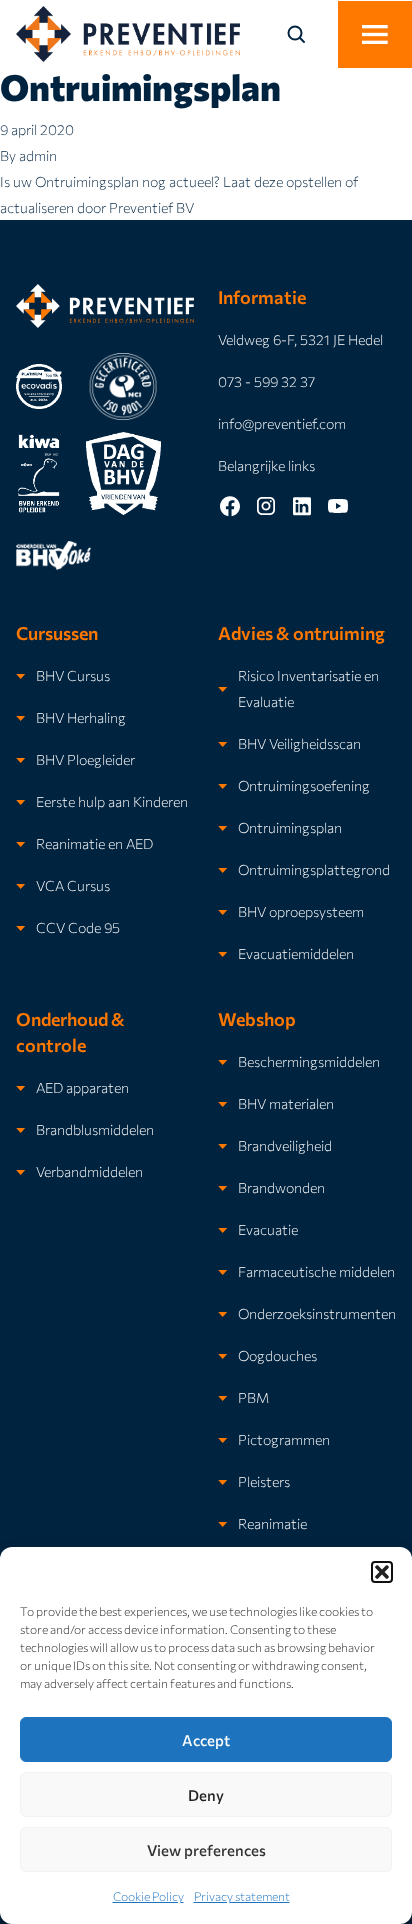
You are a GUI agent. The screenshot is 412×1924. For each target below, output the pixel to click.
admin (38, 155)
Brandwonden (281, 1187)
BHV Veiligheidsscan (299, 743)
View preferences (206, 1850)
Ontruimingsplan (140, 86)
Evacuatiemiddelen (296, 953)
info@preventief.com (282, 423)
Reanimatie (272, 1523)
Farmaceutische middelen (316, 1271)
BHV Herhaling (81, 717)
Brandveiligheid (285, 1145)
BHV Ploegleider (85, 759)
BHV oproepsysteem (301, 911)
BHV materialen (286, 1103)
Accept (206, 1740)
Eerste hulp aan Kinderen (112, 801)
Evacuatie (268, 1229)
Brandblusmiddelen (95, 1129)
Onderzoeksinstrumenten (317, 1313)
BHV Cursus (73, 675)
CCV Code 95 (78, 927)
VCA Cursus (73, 885)
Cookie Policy (148, 1896)
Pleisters (264, 1481)
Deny (206, 1795)
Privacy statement (242, 1896)
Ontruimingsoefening (304, 785)
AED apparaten (82, 1087)
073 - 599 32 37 (266, 381)
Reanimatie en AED (94, 843)
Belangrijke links (266, 465)
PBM (253, 1397)
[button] (382, 1572)
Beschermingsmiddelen (309, 1061)
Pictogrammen (284, 1439)
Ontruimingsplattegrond (314, 869)
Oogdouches (277, 1355)
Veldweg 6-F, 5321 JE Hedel (300, 339)
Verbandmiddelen (89, 1171)
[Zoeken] (308, 34)
